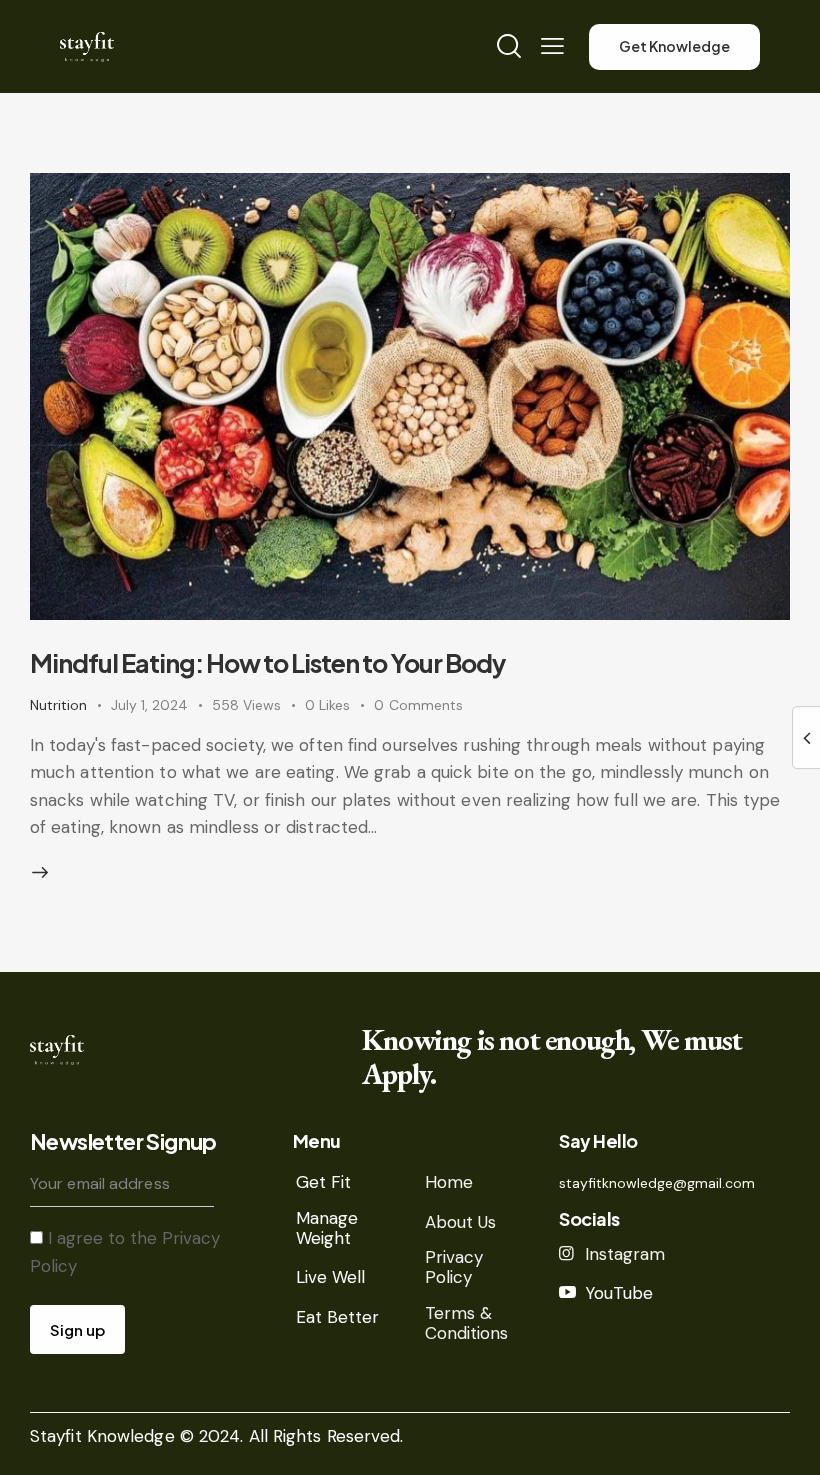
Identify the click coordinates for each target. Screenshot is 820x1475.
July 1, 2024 (149, 705)
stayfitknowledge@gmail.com (657, 1183)
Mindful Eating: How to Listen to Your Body (267, 663)
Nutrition (58, 705)
